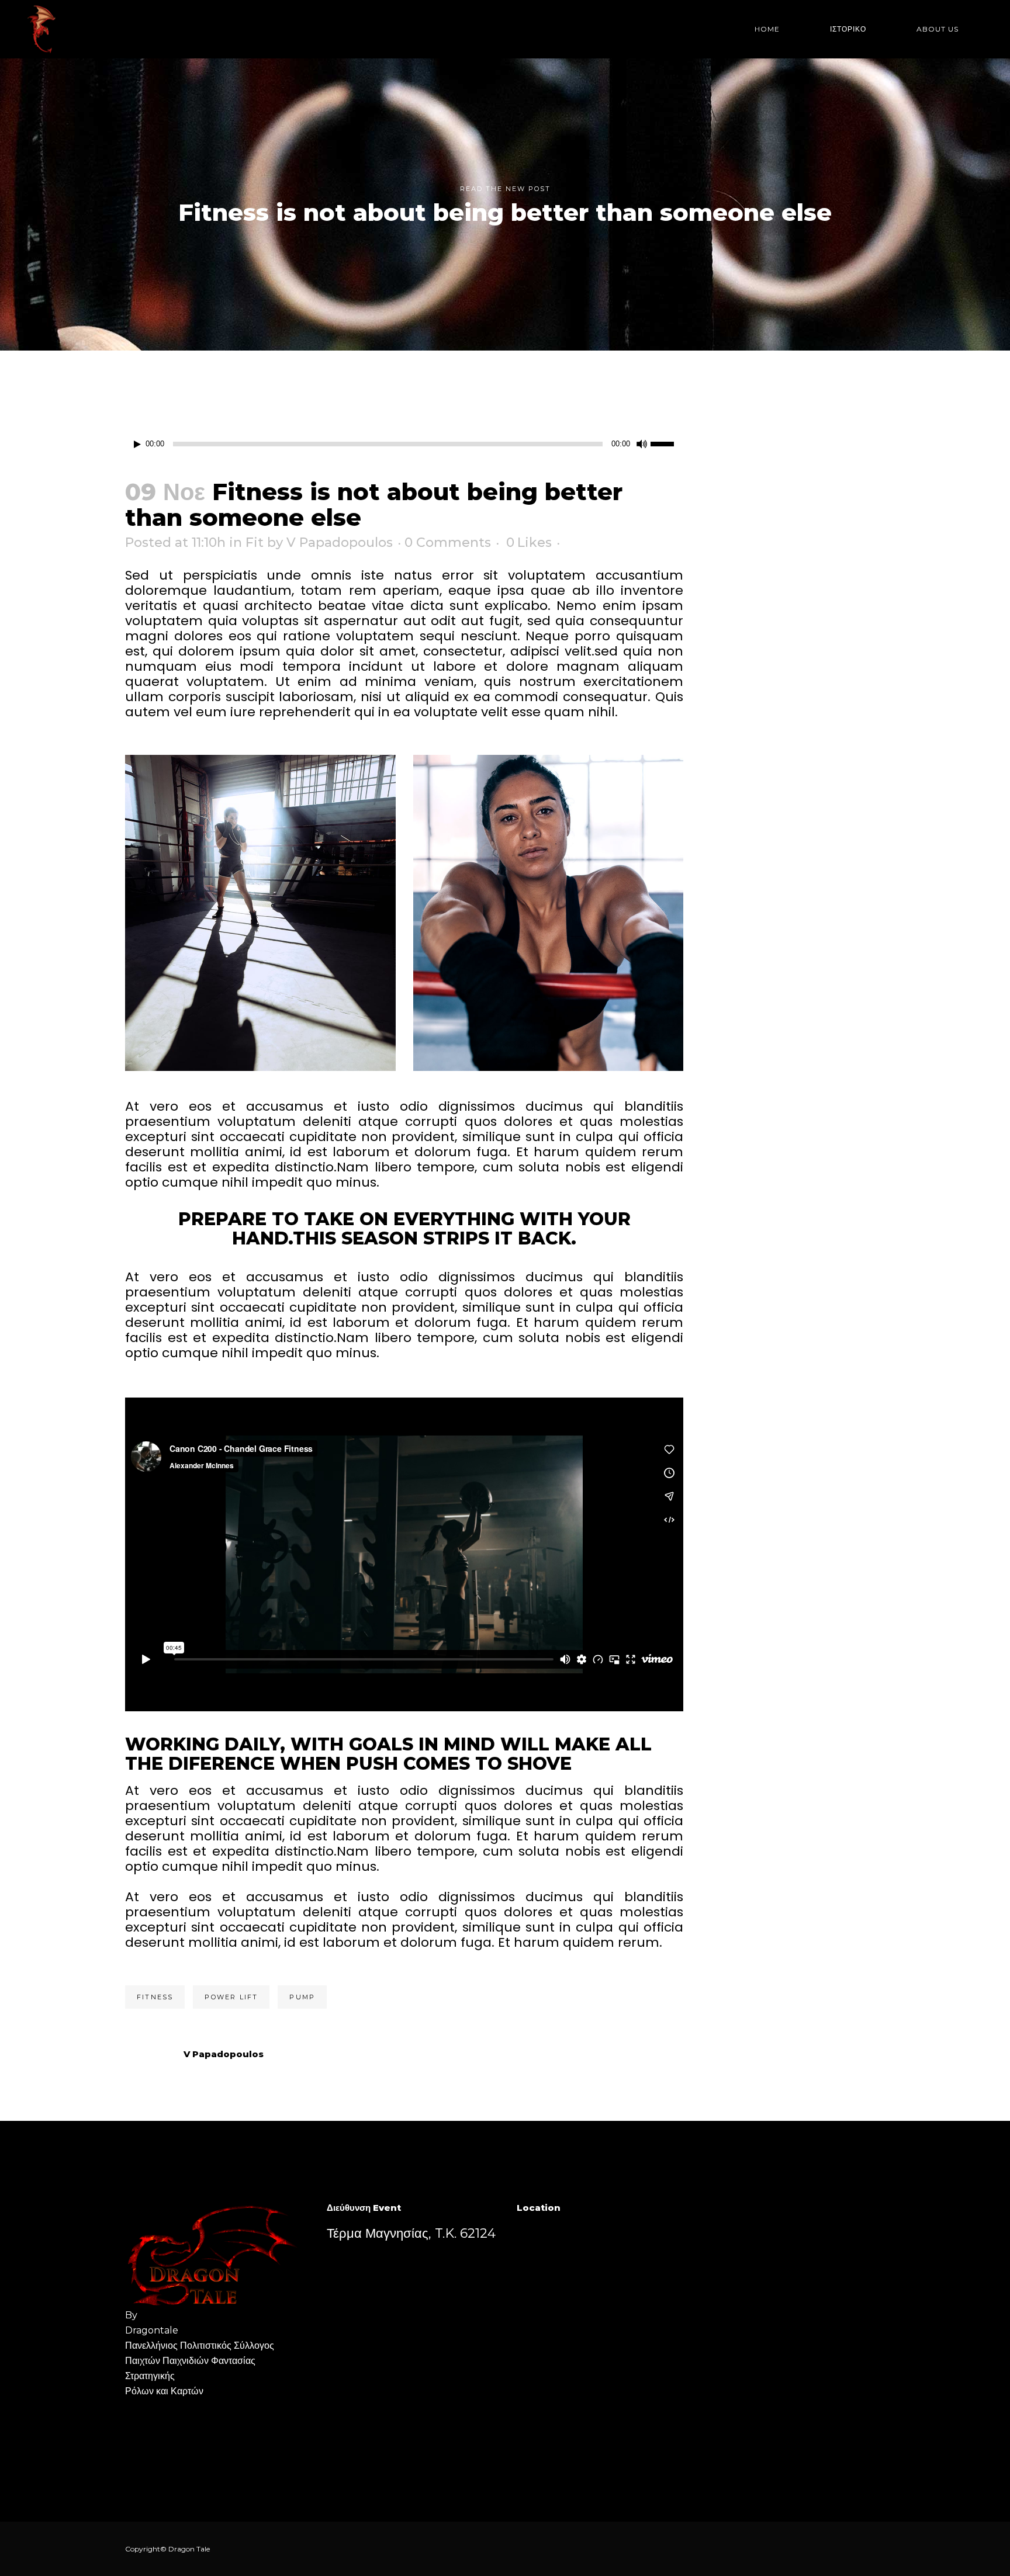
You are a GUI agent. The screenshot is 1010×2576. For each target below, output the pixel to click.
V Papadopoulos (340, 542)
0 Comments (448, 542)
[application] (404, 444)
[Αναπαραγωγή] (137, 444)
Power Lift (231, 1997)
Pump (302, 1997)
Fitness (155, 1997)
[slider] (667, 443)
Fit (255, 542)
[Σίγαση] (642, 444)
